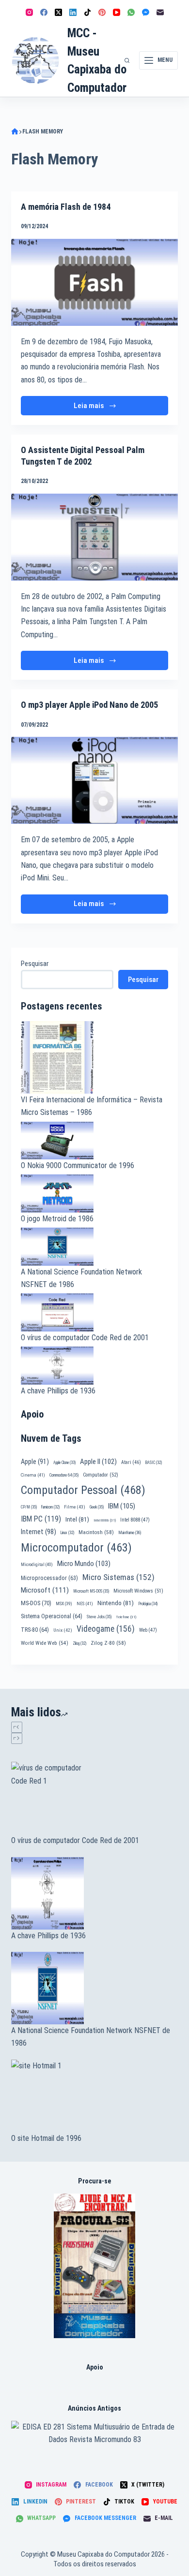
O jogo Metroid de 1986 (57, 1219)
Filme (75, 1507)
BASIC (154, 1463)
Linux (67, 1533)
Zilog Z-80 (108, 1643)
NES (85, 1603)
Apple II (98, 1462)
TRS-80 (35, 1630)
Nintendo (116, 1603)
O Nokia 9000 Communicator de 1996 (78, 1165)
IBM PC (41, 1519)
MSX (64, 1603)
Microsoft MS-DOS (91, 1591)
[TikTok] (87, 12)
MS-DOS (36, 1603)
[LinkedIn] (73, 12)
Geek (97, 1507)
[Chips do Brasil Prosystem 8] (95, 2265)
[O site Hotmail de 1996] (94, 2096)
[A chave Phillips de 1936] (94, 1893)
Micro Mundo (84, 1564)
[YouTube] (117, 12)
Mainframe (130, 1533)
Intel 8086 (105, 1520)
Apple (35, 1462)
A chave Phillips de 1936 (58, 1391)
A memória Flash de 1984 (66, 207)
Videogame (106, 1629)
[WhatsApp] (131, 12)
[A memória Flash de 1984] (94, 282)
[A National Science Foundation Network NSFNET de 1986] (94, 1988)
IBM (122, 1506)
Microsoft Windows (138, 1591)
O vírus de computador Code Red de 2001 (85, 1338)
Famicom (50, 1507)
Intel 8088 (135, 1520)
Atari (131, 1462)
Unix (63, 1630)
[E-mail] (160, 12)
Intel (77, 1519)
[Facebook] (44, 12)
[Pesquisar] (127, 60)
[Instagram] (29, 12)
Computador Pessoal (83, 1490)
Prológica (148, 1604)
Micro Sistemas (118, 1577)
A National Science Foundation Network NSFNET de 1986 (91, 2037)
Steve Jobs (99, 1617)
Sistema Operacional (52, 1616)
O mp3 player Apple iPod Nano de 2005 (89, 705)
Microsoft (45, 1590)
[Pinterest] (102, 12)
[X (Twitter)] (58, 12)
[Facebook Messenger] (146, 12)
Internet (39, 1532)
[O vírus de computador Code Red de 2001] (94, 1798)
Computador (101, 1475)
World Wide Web (45, 1643)
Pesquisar (35, 964)
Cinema (33, 1475)
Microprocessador (49, 1578)
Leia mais (98, 408)
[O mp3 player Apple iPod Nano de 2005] (94, 780)
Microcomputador (76, 1548)
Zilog (79, 1643)
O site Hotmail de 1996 (46, 2138)
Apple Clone (64, 1463)
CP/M (29, 1507)
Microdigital (37, 1564)
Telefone (126, 1617)
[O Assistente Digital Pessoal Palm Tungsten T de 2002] (94, 537)
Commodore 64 (64, 1475)
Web (148, 1630)
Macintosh (96, 1532)
